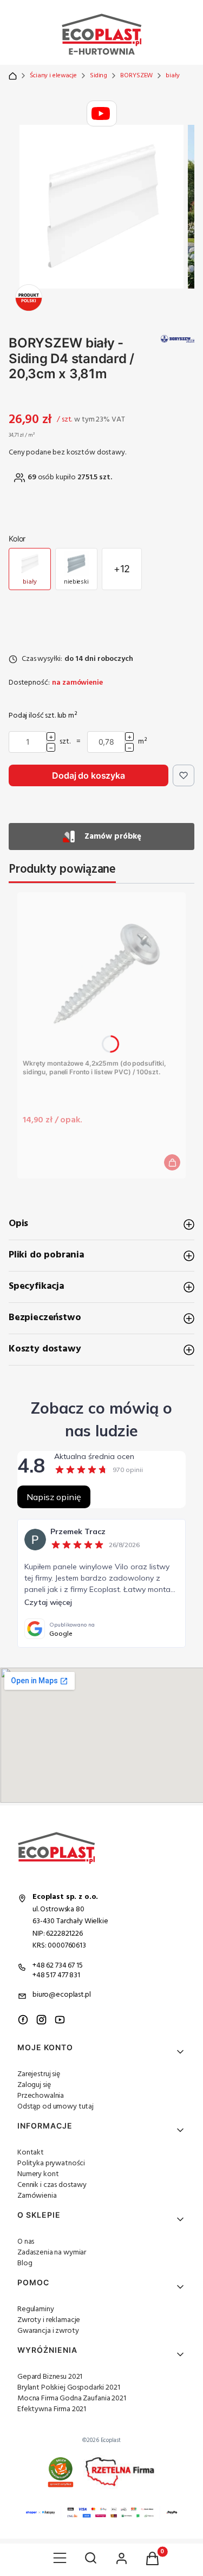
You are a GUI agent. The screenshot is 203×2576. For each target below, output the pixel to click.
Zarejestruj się (39, 2074)
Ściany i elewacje (53, 76)
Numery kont (38, 2174)
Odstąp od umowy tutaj (55, 2107)
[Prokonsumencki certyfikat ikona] (61, 2472)
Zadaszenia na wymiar (52, 2253)
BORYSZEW (136, 76)
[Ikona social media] (23, 2020)
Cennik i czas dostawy (52, 2185)
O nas (26, 2242)
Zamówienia (37, 2196)
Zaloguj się (34, 2085)
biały (172, 76)
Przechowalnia (41, 2096)
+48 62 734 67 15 (58, 1966)
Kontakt (31, 2153)
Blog (25, 2263)
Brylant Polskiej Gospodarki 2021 (69, 2388)
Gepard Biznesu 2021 (50, 2377)
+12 (122, 569)
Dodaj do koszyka (88, 775)
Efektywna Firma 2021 (52, 2409)
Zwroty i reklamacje (49, 2320)
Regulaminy (36, 2309)
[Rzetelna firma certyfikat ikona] (120, 2472)
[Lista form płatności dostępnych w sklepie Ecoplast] (101, 2513)
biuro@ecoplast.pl (62, 1995)
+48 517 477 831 (56, 1975)
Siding (99, 76)
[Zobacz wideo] (102, 113)
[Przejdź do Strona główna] (13, 76)
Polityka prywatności (51, 2163)
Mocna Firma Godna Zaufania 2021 (72, 2398)
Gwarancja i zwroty (48, 2331)
